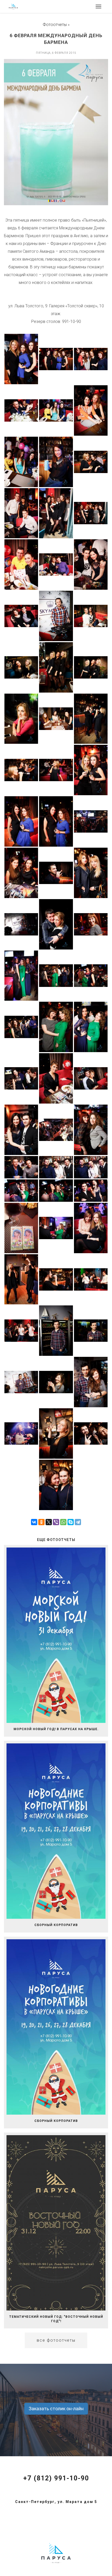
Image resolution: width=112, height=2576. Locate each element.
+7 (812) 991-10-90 (56, 2478)
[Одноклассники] (41, 1522)
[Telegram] (78, 1522)
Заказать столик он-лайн (56, 2409)
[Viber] (56, 1522)
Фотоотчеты (55, 25)
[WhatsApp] (63, 1522)
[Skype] (71, 1522)
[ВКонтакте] (34, 1522)
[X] (49, 1522)
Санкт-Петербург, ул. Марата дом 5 (56, 2502)
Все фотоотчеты (56, 2340)
